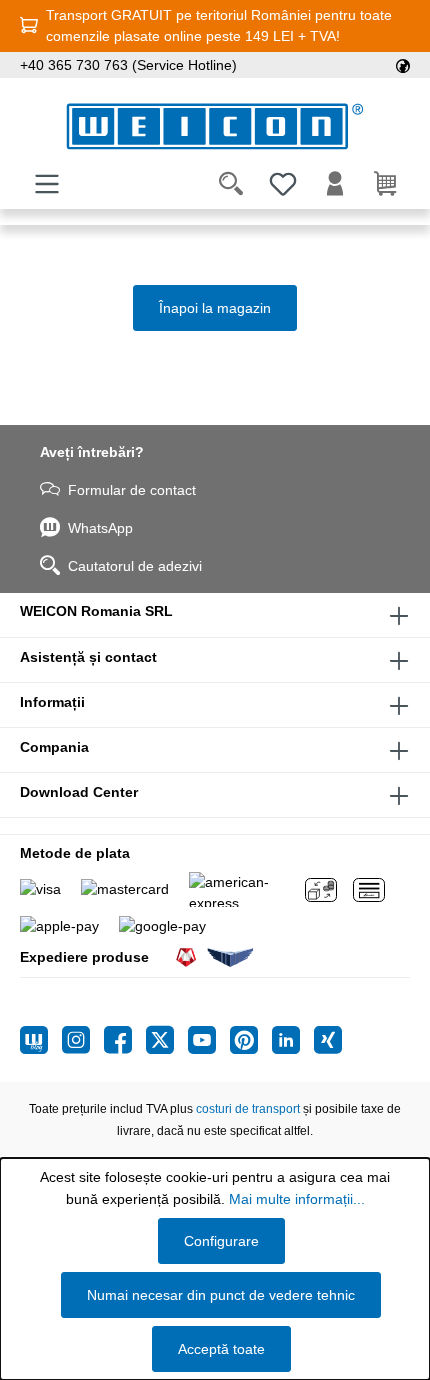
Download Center (79, 792)
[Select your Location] (403, 65)
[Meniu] (47, 184)
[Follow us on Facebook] (125, 1040)
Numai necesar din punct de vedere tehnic (221, 1295)
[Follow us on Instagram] (83, 1040)
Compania (54, 747)
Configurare (221, 1241)
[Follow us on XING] (328, 1040)
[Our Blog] (41, 1040)
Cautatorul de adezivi (135, 566)
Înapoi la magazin (215, 308)
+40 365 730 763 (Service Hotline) (128, 65)
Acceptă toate (221, 1349)
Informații (52, 702)
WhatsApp (100, 528)
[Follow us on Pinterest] (251, 1040)
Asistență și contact (88, 657)
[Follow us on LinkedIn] (293, 1040)
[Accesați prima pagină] (215, 126)
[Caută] (231, 184)
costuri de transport (248, 1109)
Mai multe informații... (297, 1199)
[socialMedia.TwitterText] (167, 1040)
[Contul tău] (335, 184)
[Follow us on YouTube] (209, 1040)
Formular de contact (132, 490)
